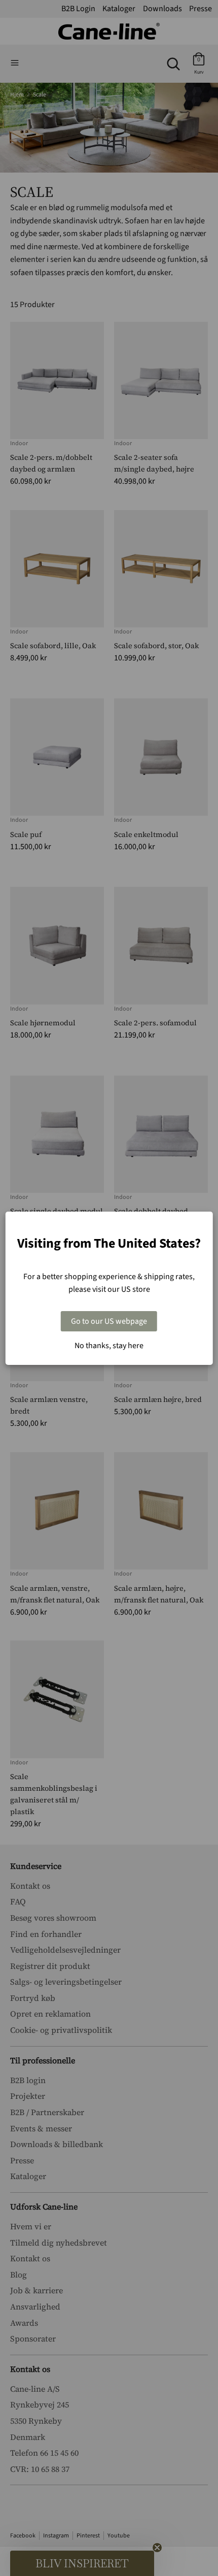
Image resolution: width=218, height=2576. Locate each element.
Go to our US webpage (109, 1321)
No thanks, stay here (109, 1346)
